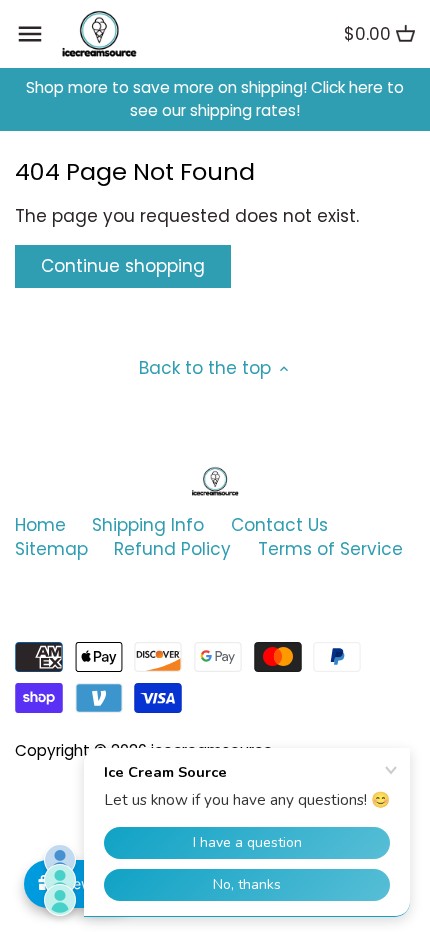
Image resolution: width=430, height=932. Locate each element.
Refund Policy (172, 549)
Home (40, 525)
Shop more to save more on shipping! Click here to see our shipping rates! (215, 99)
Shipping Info (148, 525)
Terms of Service (330, 549)
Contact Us (279, 525)
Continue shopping (123, 266)
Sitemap (51, 549)
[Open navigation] (30, 34)
